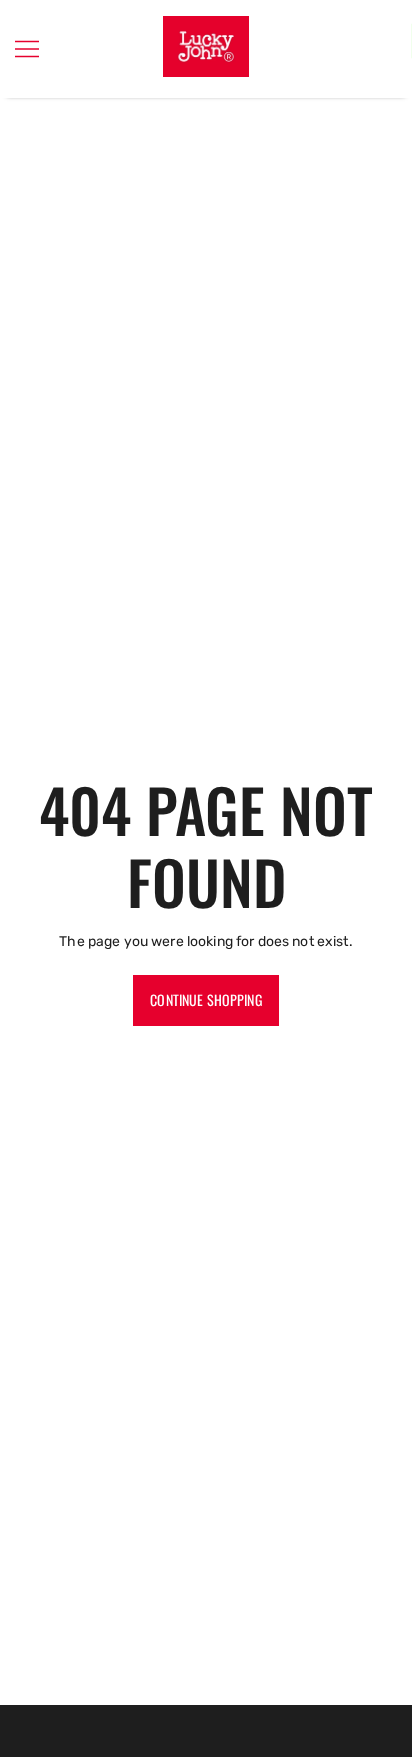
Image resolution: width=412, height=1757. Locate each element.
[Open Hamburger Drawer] (27, 49)
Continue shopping (205, 999)
